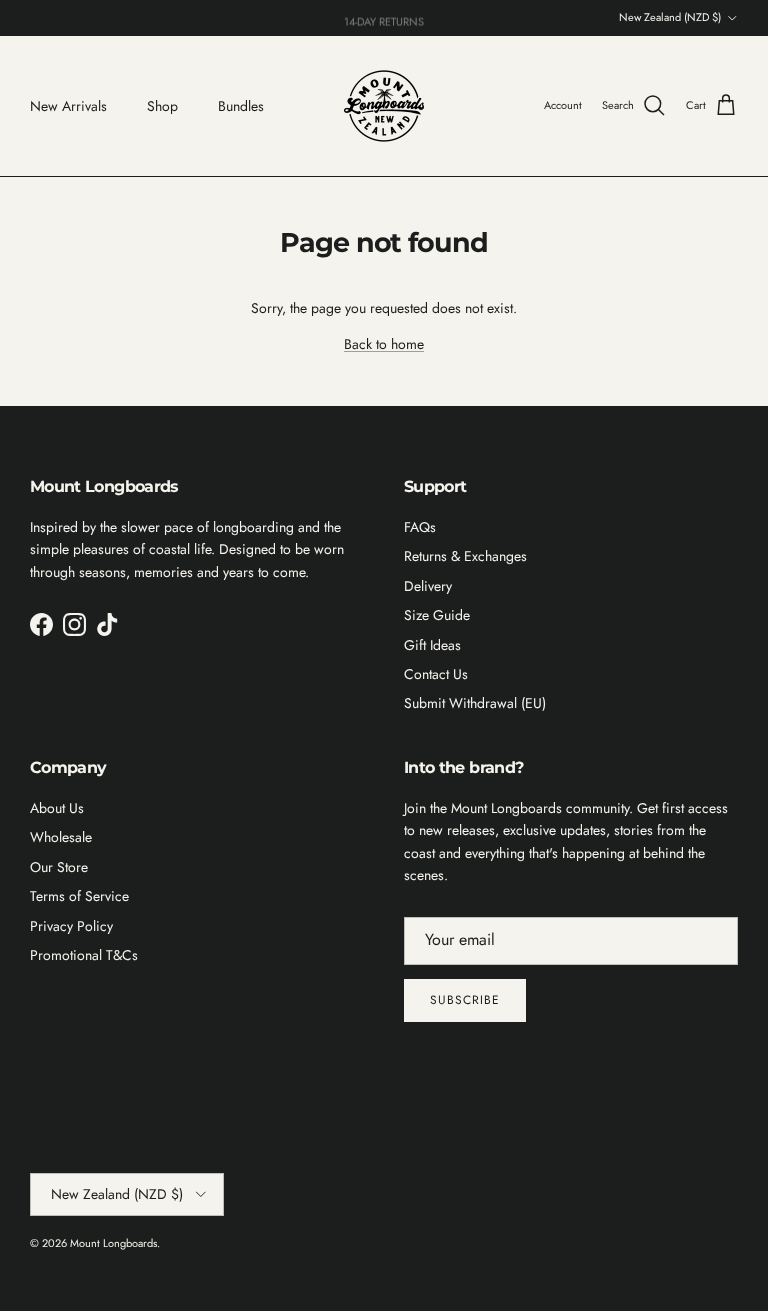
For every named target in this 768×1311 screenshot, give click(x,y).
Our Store (59, 867)
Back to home (384, 344)
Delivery (428, 586)
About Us (57, 808)
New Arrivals (68, 106)
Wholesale (61, 837)
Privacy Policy (71, 926)
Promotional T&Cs (84, 955)
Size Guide (437, 615)
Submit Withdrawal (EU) (475, 703)
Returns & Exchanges (465, 556)
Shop (162, 106)
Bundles (241, 106)
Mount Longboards (113, 1243)
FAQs (420, 527)
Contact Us (436, 674)
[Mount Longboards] (384, 106)
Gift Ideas (432, 645)
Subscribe (465, 1000)
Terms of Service (79, 896)
